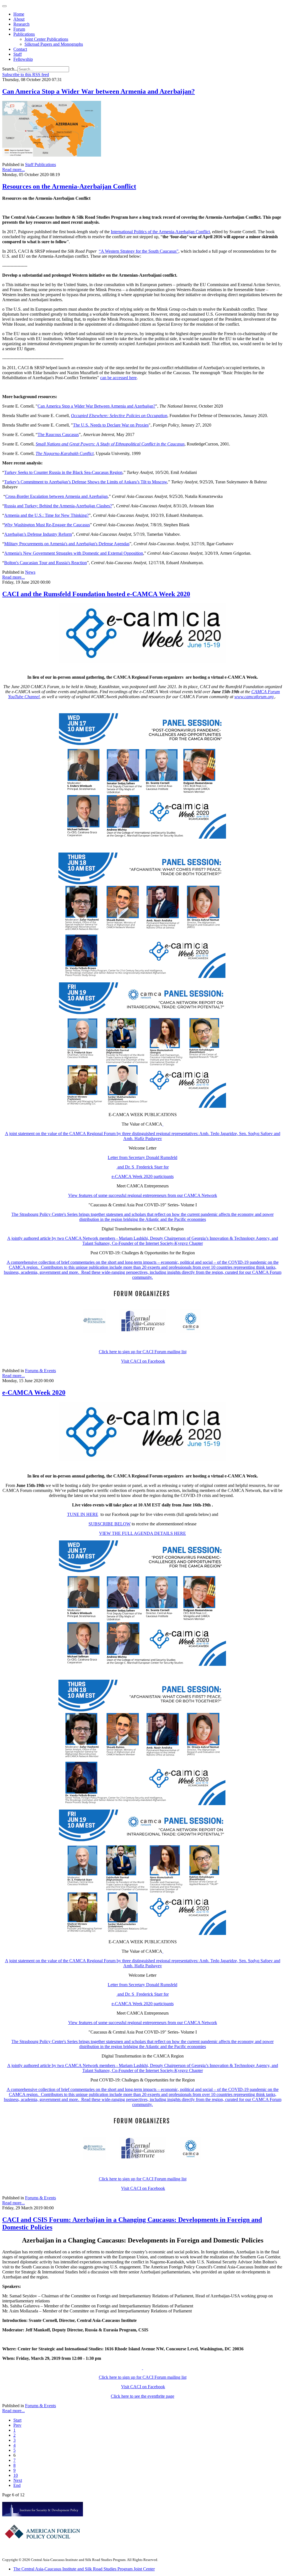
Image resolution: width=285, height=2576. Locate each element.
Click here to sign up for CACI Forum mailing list (143, 1352)
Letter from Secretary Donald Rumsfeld (142, 1157)
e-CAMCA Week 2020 (34, 1392)
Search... (10, 69)
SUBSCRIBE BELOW (110, 1524)
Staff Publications (40, 165)
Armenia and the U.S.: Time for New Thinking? (46, 515)
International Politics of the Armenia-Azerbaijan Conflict (160, 232)
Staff (18, 54)
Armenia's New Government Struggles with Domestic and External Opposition (74, 553)
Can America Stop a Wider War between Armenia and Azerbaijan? (99, 91)
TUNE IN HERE (83, 1514)
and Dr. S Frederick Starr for (142, 1167)
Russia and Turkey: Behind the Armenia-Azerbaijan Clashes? (58, 506)
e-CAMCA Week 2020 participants (143, 1176)
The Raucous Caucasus (58, 434)
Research (21, 24)
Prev (17, 2425)
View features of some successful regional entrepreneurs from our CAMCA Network (143, 1195)
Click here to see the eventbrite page (142, 2396)
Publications (24, 34)
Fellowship (23, 59)
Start (17, 2420)
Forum (19, 29)
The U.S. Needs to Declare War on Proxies (111, 425)
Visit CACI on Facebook (143, 1361)
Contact (20, 49)
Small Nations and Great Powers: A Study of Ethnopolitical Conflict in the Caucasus (110, 444)
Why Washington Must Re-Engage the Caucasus (47, 525)
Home (19, 14)
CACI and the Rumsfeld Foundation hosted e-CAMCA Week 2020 (96, 594)
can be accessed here (118, 378)
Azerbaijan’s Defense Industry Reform (38, 534)
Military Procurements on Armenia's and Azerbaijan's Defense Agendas (67, 544)
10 (16, 2475)
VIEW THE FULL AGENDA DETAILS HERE (142, 1533)
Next (18, 2480)
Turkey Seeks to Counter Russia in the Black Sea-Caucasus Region (63, 472)
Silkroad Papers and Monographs (54, 44)
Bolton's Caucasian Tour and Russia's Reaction (46, 563)
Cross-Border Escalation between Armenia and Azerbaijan (56, 496)
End (17, 2485)
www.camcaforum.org (254, 697)
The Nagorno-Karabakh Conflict (65, 453)
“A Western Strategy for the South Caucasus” (139, 251)
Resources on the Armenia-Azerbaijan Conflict (69, 186)
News (30, 572)
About (19, 19)
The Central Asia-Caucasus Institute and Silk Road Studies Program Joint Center (84, 2569)
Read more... (13, 170)
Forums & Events (40, 1371)
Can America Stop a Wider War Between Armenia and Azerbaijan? (96, 406)
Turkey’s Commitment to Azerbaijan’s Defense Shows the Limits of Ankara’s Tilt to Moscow (86, 482)
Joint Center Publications (46, 39)
